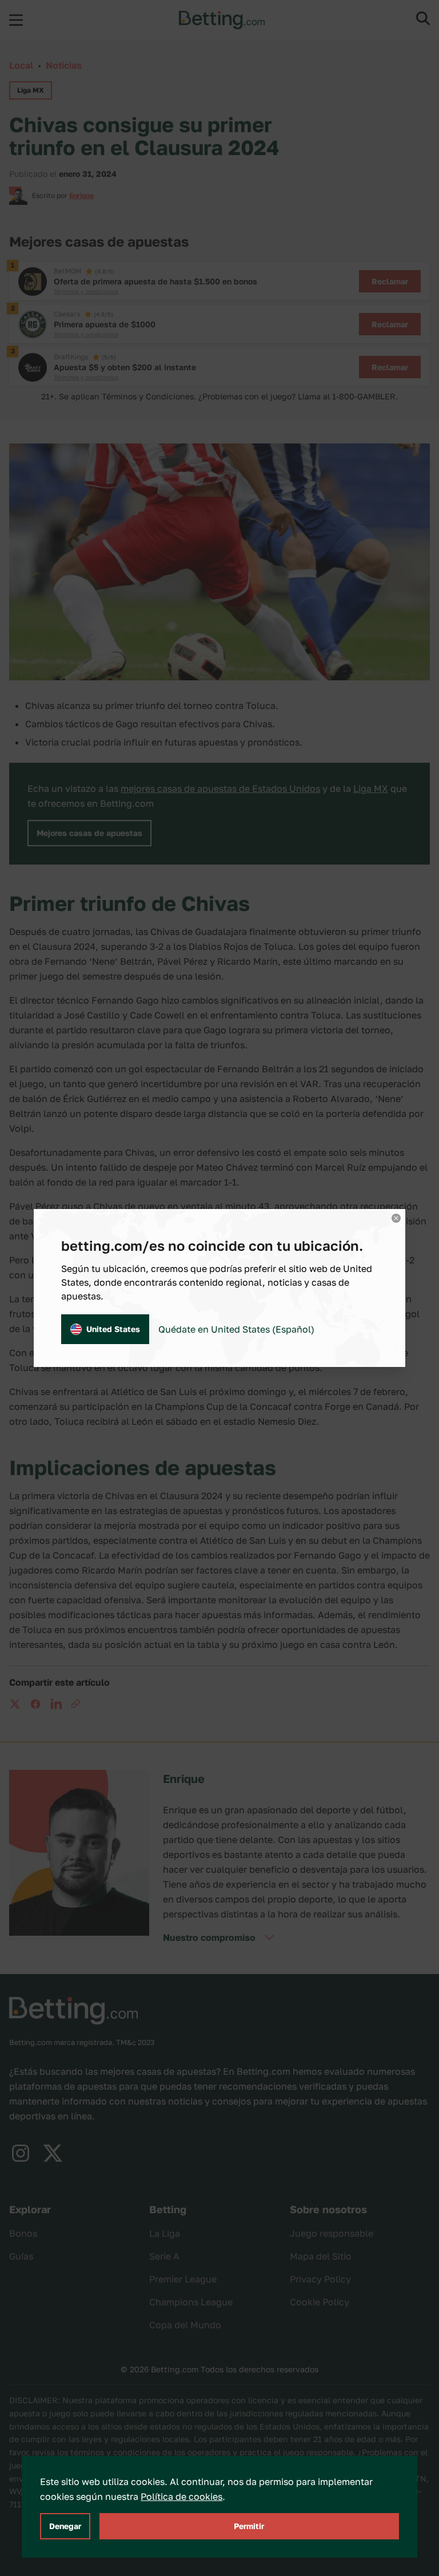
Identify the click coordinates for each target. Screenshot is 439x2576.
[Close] (396, 1218)
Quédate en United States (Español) (236, 1329)
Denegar (65, 2526)
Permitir (249, 2526)
